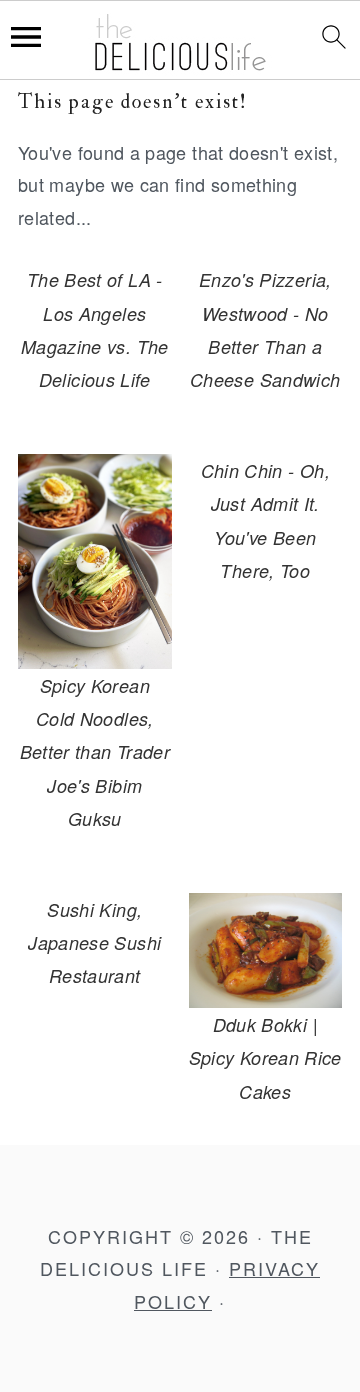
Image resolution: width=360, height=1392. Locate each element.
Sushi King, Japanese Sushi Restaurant (94, 943)
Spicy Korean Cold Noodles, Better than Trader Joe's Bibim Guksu (95, 752)
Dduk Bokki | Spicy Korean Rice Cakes (265, 1058)
